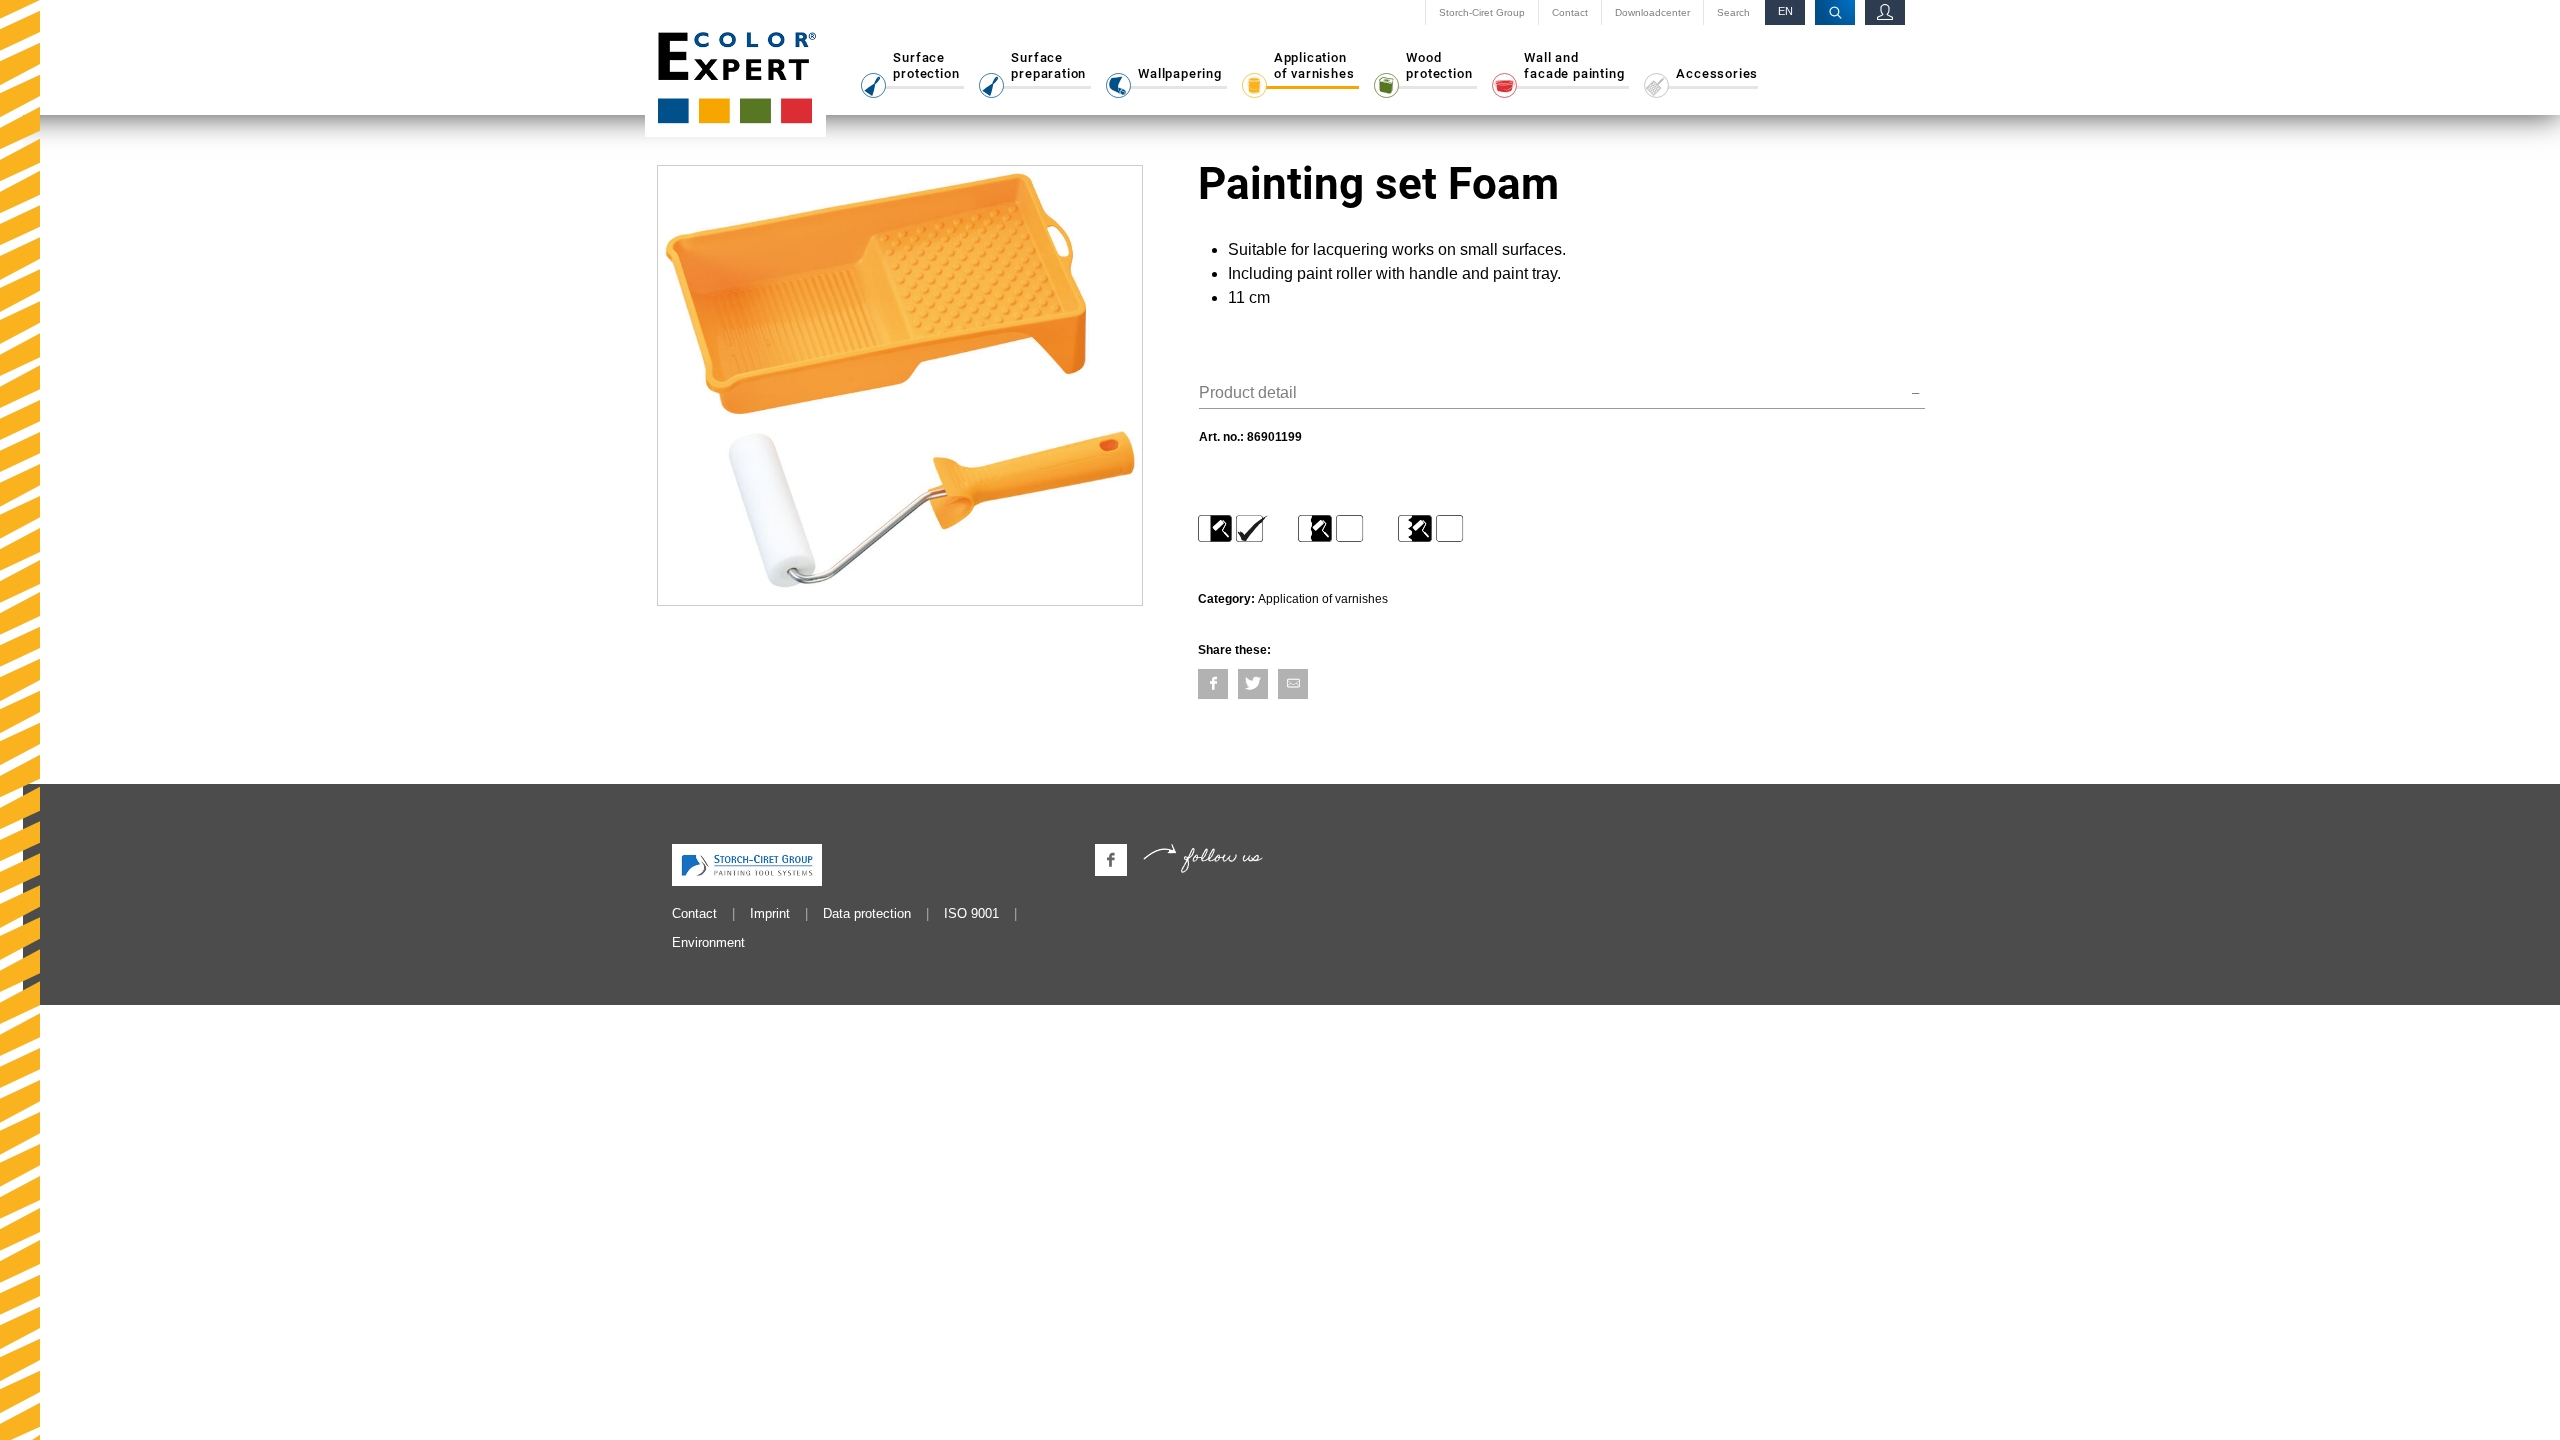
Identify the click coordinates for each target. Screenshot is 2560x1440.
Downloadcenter (1652, 13)
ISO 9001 (971, 913)
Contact (1570, 13)
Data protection (867, 913)
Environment (708, 942)
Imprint (770, 913)
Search (1733, 13)
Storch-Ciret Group (1482, 13)
